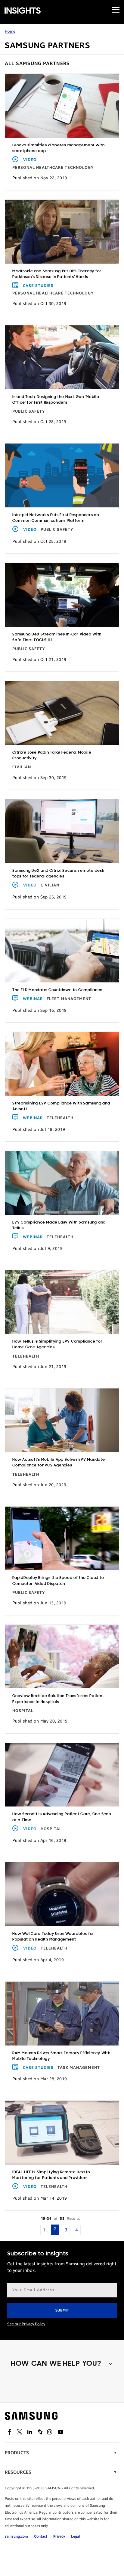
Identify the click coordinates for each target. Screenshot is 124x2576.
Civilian (22, 767)
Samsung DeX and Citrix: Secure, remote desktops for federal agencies (59, 874)
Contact (41, 2536)
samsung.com (16, 2536)
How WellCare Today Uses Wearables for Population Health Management (53, 1937)
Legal (75, 2536)
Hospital (23, 1711)
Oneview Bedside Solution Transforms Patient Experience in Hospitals (58, 1699)
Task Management (79, 2068)
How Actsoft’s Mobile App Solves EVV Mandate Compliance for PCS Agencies (59, 1463)
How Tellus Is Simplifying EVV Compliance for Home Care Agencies (57, 1344)
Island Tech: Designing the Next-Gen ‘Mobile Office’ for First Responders (56, 400)
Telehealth (60, 1118)
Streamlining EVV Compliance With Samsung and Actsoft (61, 1106)
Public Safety (29, 411)
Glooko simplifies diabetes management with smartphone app (59, 148)
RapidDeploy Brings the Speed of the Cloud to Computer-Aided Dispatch (58, 1581)
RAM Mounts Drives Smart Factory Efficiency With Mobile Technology (61, 2056)
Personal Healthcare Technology (53, 168)
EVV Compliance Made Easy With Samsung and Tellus (59, 1225)
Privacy (59, 2536)
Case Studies (38, 286)
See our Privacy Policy (26, 2324)
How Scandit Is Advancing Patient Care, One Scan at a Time (62, 1817)
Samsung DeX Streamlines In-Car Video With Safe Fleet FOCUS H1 (57, 637)
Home (10, 31)
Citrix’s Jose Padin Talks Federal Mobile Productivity (52, 755)
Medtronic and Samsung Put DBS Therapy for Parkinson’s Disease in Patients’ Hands (57, 274)
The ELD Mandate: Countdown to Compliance (57, 990)
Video (30, 160)
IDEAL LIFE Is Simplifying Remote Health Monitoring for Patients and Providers (51, 2175)
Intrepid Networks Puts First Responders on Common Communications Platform (56, 518)
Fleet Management (69, 999)
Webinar (33, 999)
